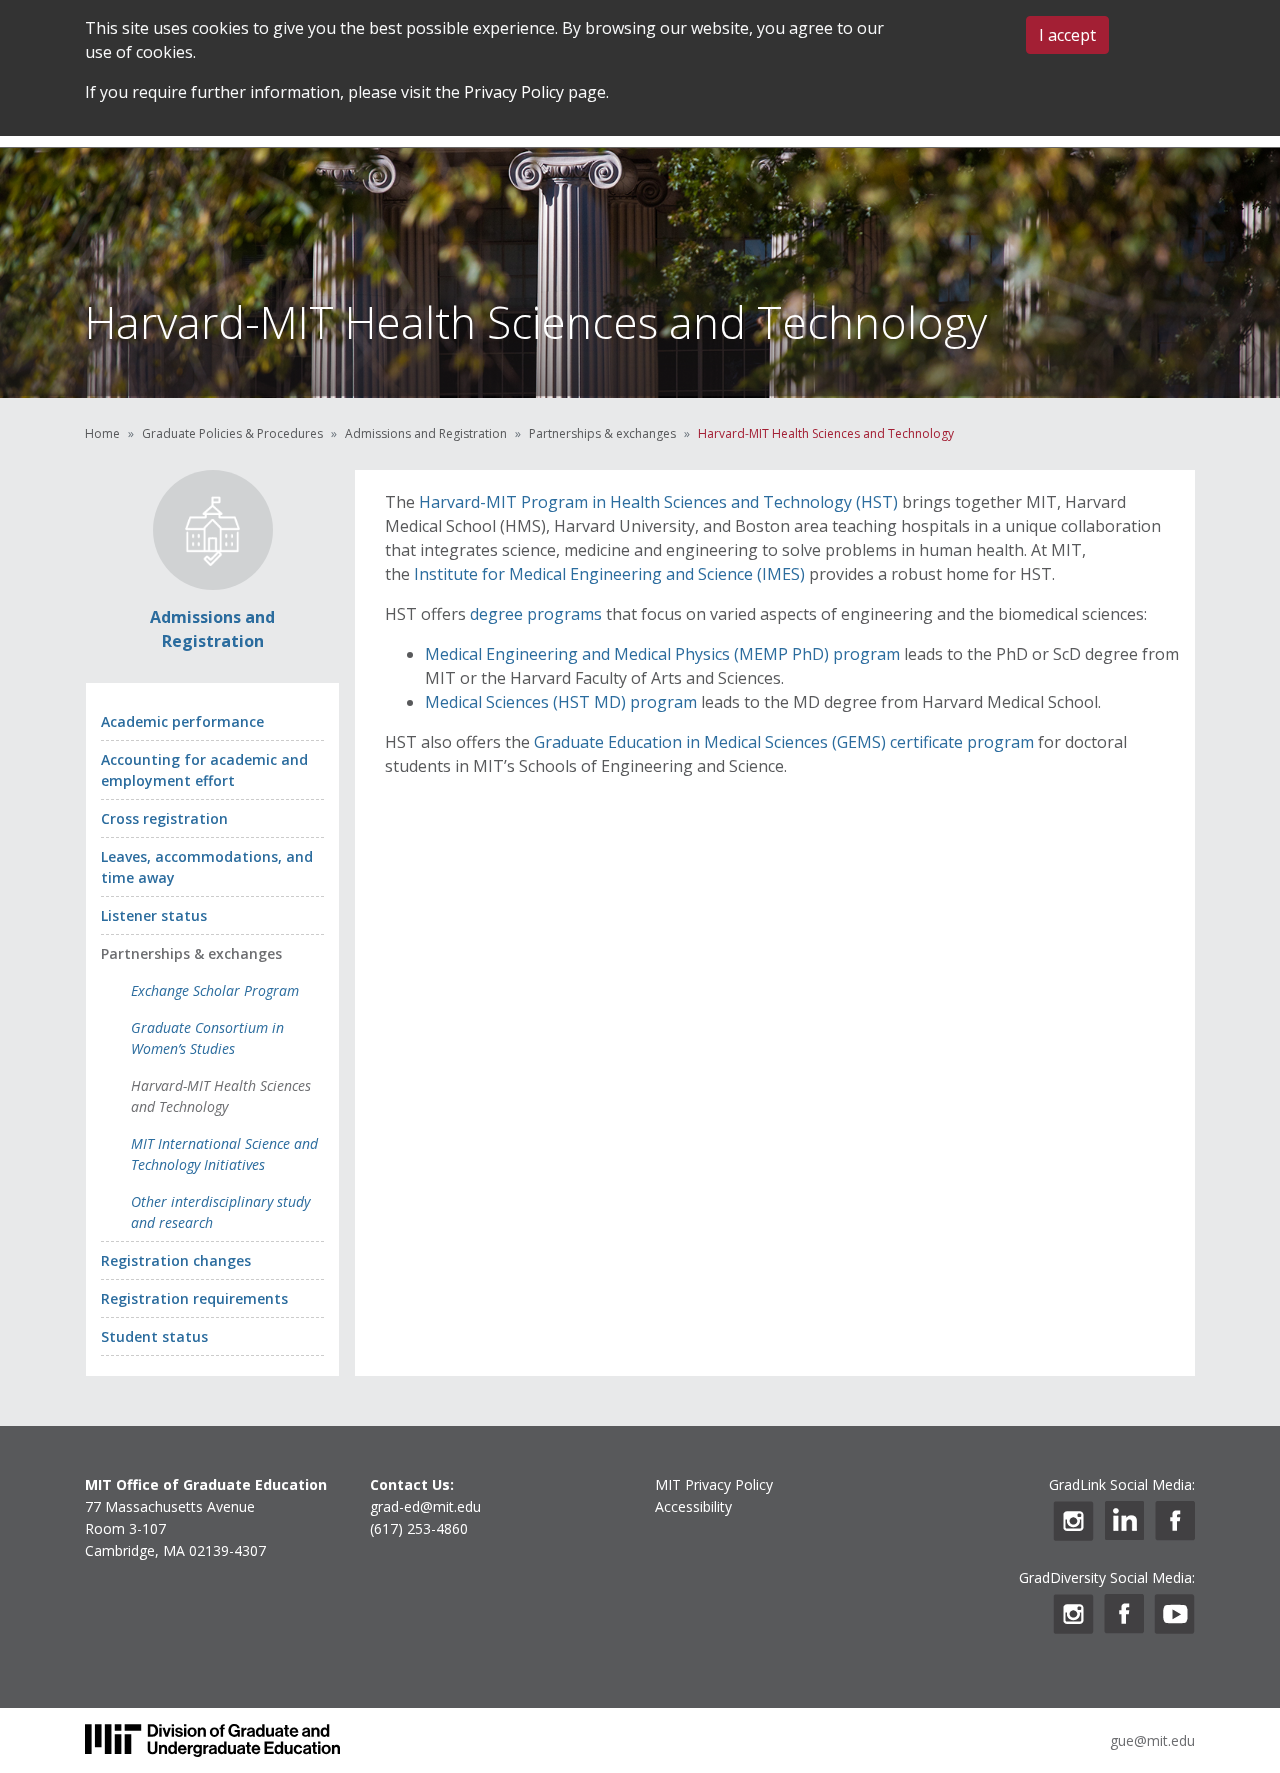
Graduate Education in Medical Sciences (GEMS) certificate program (784, 742)
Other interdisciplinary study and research (220, 1212)
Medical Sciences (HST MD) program (561, 702)
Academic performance (182, 721)
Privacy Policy (514, 92)
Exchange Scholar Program (215, 990)
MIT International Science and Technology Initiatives (224, 1154)
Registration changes (176, 1260)
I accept (1067, 35)
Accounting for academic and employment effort (204, 770)
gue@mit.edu (1152, 1740)
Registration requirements (194, 1298)
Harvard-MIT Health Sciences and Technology (221, 1096)
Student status (154, 1336)
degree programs (536, 614)
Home (102, 433)
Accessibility (693, 1506)
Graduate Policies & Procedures (232, 433)
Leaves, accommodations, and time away (207, 867)
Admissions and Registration (426, 433)
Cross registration (164, 818)
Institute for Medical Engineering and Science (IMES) (609, 574)
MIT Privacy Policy (714, 1484)
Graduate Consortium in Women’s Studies (207, 1038)
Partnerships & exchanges (602, 433)
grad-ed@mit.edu (425, 1506)
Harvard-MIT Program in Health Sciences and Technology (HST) (658, 502)
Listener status (154, 915)
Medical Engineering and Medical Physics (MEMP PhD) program (662, 654)
